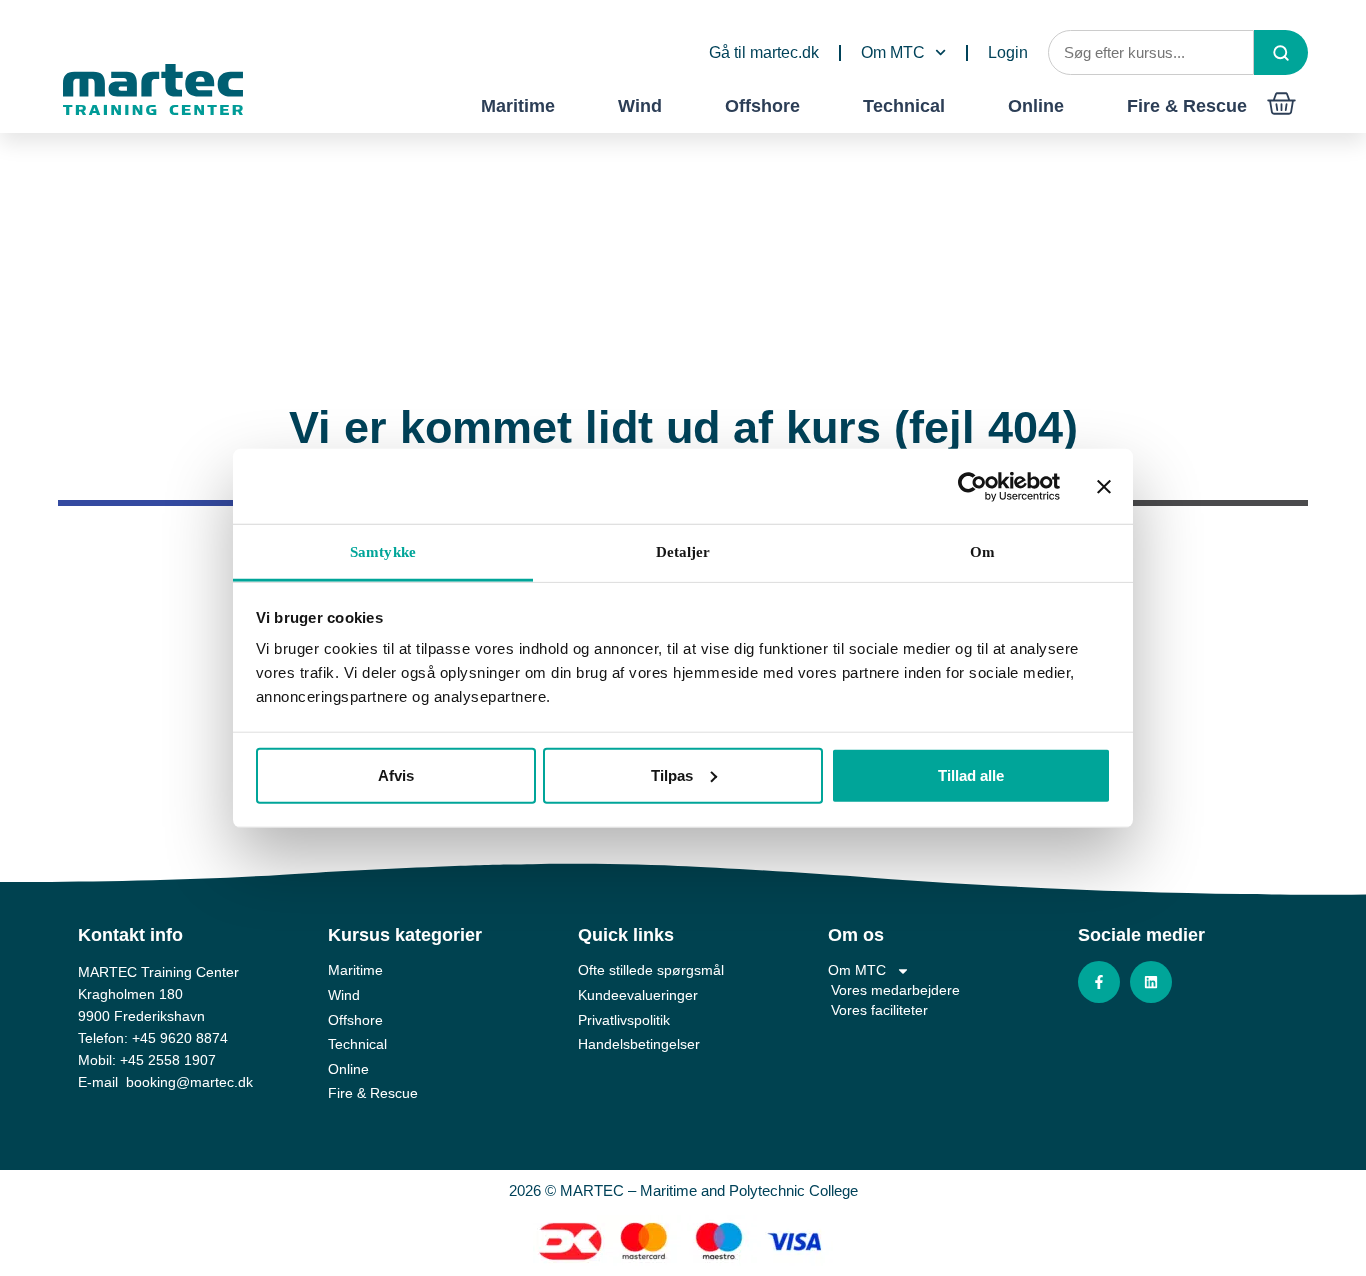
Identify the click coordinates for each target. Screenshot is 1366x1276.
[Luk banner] (1104, 486)
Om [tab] (982, 552)
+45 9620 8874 (180, 1038)
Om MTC (893, 52)
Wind (640, 106)
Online (1036, 106)
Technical (904, 106)
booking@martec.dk (189, 1082)
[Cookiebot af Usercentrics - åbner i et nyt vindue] (972, 486)
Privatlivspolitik (624, 1020)
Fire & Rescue (1187, 106)
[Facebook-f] (1099, 982)
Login (1008, 52)
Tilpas (672, 774)
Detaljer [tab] (683, 552)
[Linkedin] (1151, 982)
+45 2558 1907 (168, 1060)
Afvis (396, 774)
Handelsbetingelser (639, 1044)
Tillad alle (971, 774)
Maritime (518, 106)
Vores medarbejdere (895, 990)
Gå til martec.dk (764, 52)
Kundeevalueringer (638, 995)
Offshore (762, 106)
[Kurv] (1281, 103)
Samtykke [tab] (383, 552)
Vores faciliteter (879, 1010)
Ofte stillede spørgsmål (651, 970)
